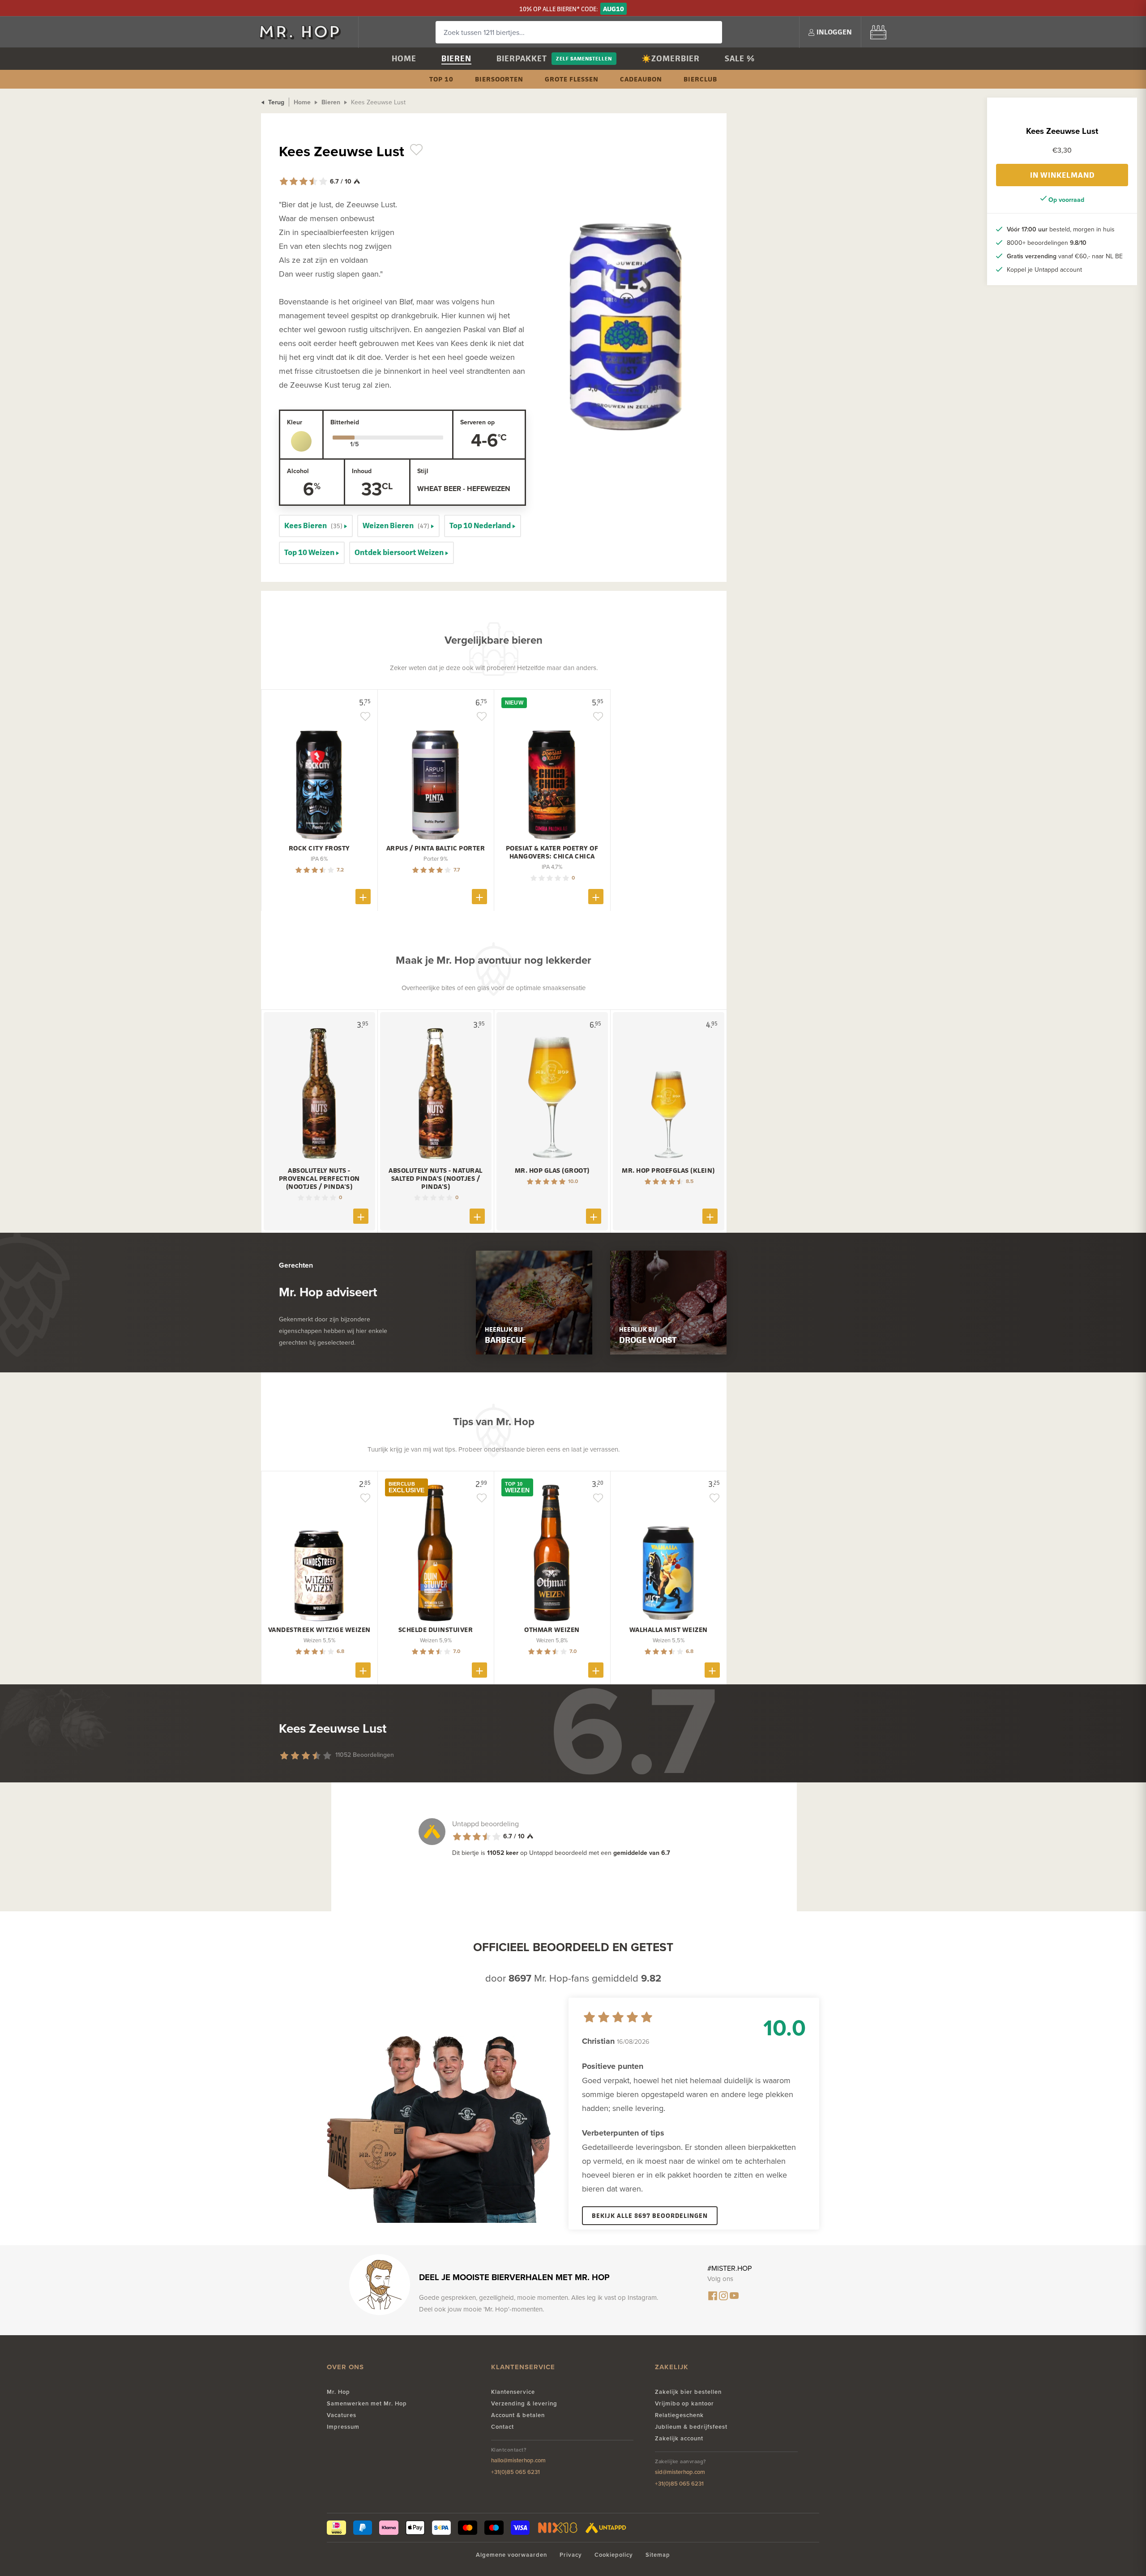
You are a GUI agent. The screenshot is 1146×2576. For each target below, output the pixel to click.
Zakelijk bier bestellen (688, 2392)
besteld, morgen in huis (1061, 229)
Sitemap (658, 2555)
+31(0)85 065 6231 (515, 2472)
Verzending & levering (524, 2403)
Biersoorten (499, 79)
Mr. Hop (338, 2392)
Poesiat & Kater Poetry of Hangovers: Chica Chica (552, 852)
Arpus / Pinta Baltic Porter (436, 848)
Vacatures (342, 2415)
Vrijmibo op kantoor (684, 2403)
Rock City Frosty (319, 848)
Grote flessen (572, 79)
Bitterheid (345, 422)
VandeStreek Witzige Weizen (319, 1630)
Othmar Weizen (552, 1630)
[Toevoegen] (363, 897)
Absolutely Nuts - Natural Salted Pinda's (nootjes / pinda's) (436, 1179)
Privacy (571, 2555)
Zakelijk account (679, 2438)
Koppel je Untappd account (1044, 269)
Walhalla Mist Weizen (669, 1630)
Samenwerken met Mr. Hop (367, 2403)
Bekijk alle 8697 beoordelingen (650, 2215)
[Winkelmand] (878, 32)
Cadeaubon (641, 79)
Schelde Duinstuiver (436, 1630)
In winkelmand (1062, 175)
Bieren (456, 58)
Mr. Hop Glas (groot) (552, 1171)
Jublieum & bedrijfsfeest (691, 2427)
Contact (502, 2427)
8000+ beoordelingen (1047, 243)
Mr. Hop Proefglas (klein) (668, 1171)
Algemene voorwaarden (511, 2555)
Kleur (295, 422)
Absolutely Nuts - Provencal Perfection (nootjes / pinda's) (319, 1179)
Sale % (740, 58)
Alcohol (298, 471)
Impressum (343, 2427)
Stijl (423, 471)
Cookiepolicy (614, 2555)
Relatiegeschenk (679, 2415)
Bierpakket (522, 58)
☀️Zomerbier (671, 58)
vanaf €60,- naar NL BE (1065, 256)
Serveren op (477, 422)
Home (404, 58)
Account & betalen (518, 2415)
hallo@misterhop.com (518, 2460)
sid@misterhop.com (680, 2472)
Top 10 (441, 79)
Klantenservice (513, 2392)
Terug (275, 102)
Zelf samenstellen (584, 58)
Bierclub (700, 79)
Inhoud (362, 471)
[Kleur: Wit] (301, 441)
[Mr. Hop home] (304, 32)
